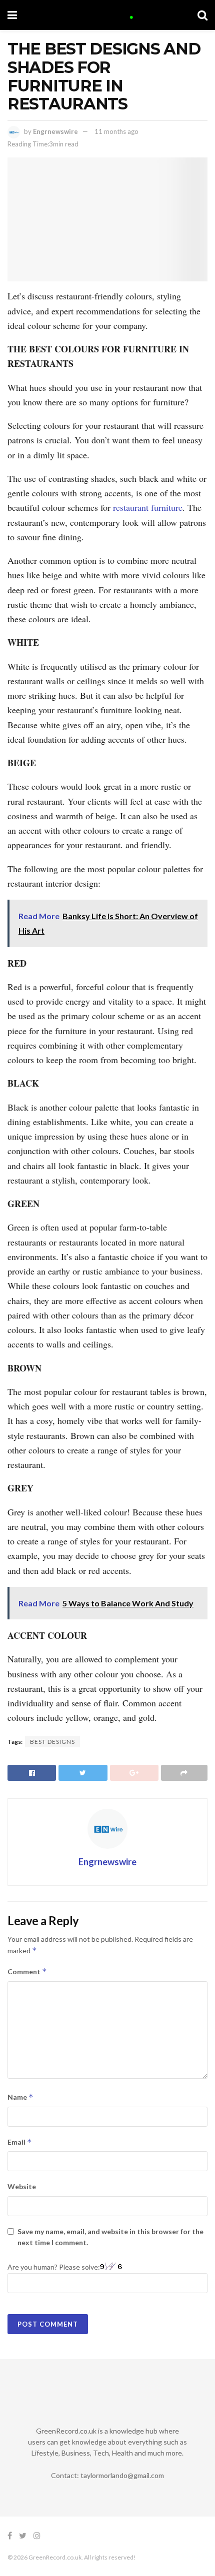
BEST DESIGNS (52, 1742)
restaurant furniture (146, 507)
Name (20, 2097)
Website (22, 2186)
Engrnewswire (55, 131)
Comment (27, 1971)
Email (20, 2142)
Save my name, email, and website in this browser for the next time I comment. (110, 2237)
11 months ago (116, 131)
